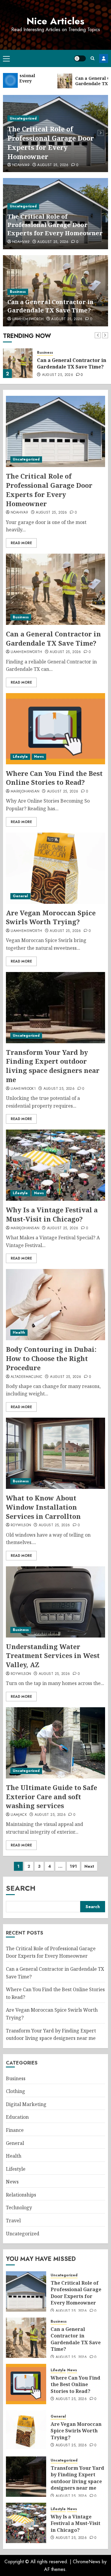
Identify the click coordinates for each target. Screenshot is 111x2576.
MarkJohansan (25, 792)
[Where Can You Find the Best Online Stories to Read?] (55, 729)
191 (73, 1866)
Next (89, 1866)
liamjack (19, 1815)
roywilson (21, 1525)
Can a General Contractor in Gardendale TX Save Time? (50, 306)
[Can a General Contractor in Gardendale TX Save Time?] (18, 363)
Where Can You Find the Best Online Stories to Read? (54, 778)
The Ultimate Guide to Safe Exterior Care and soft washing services (52, 1797)
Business (18, 292)
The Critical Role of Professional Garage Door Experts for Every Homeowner (51, 142)
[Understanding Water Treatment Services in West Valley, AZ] (55, 1602)
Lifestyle (20, 757)
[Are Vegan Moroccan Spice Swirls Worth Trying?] (55, 868)
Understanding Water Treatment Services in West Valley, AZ (53, 1656)
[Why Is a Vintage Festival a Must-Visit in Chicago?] (55, 1165)
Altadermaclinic (26, 1377)
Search (21, 1888)
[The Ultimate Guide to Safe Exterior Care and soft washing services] (55, 1743)
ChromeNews (87, 2562)
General (20, 896)
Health (19, 1333)
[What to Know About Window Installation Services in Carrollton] (55, 1453)
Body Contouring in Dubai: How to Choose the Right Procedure (51, 1358)
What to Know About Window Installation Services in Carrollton (43, 1507)
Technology (19, 2207)
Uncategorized (23, 118)
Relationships (21, 2195)
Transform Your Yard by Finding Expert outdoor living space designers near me (53, 1066)
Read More (21, 543)
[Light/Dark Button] (80, 58)
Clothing (16, 2091)
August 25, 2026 (53, 165)
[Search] (92, 58)
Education (17, 2117)
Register (104, 58)
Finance (15, 2130)
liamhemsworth (28, 319)
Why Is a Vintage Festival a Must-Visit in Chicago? (52, 1214)
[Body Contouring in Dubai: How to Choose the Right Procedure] (55, 1305)
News (39, 757)
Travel (13, 2221)
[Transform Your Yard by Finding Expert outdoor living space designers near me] (55, 1008)
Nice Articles (55, 21)
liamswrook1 (23, 1089)
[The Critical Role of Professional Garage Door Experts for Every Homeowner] (55, 431)
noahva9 (21, 165)
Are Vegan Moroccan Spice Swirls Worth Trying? (51, 917)
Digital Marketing (26, 2104)
